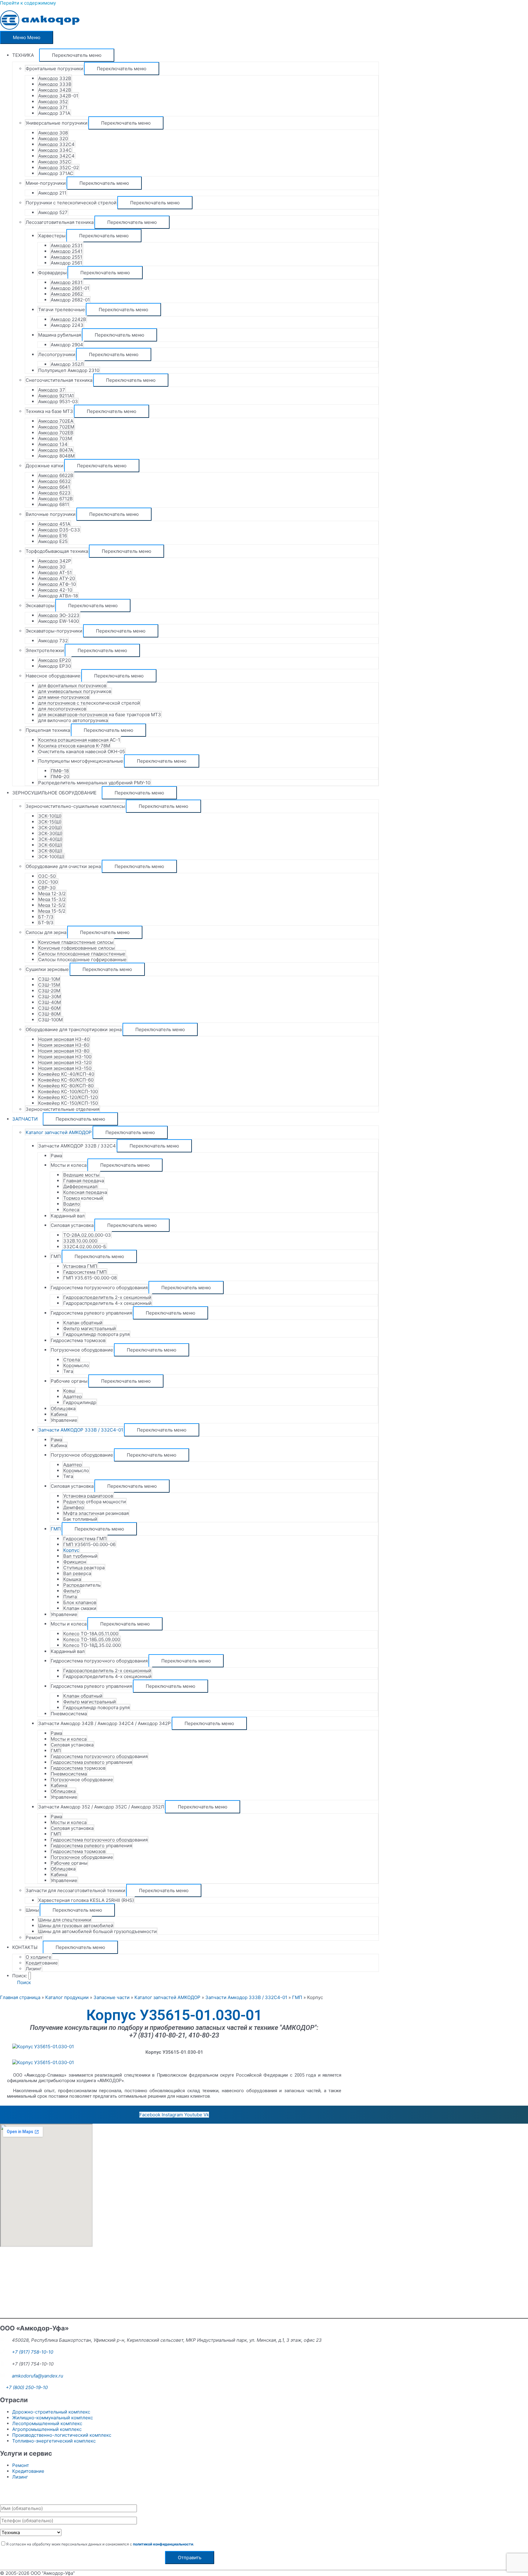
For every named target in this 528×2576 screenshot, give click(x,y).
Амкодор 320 (53, 139)
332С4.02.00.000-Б (85, 1247)
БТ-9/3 (46, 923)
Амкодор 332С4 (56, 144)
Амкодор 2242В (68, 319)
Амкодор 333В (55, 84)
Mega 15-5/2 (52, 911)
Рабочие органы (69, 1381)
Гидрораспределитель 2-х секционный (107, 1297)
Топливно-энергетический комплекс (54, 2441)
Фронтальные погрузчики (54, 69)
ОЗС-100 (48, 882)
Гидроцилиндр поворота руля (96, 1334)
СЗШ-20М (49, 991)
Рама (56, 1156)
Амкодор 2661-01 (70, 288)
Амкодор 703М (55, 438)
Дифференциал (80, 1186)
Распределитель (82, 1585)
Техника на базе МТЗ (49, 411)
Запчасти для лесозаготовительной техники (75, 1890)
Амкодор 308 (53, 133)
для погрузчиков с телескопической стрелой (89, 703)
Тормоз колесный (83, 1198)
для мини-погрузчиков (64, 697)
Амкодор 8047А (56, 450)
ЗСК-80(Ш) (50, 851)
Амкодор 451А (54, 524)
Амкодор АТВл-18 (58, 596)
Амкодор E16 (53, 536)
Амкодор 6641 (54, 487)
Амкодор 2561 (66, 263)
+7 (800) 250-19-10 (27, 2387)
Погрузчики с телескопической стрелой (71, 203)
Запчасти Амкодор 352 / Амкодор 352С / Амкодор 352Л (101, 1807)
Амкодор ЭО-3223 (59, 615)
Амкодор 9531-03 (58, 401)
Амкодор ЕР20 (54, 660)
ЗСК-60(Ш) (50, 845)
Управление (64, 1420)
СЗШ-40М (50, 1002)
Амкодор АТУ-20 (57, 578)
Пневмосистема (69, 1714)
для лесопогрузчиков (62, 709)
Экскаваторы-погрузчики (54, 631)
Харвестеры (52, 236)
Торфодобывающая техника (57, 551)
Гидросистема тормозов (78, 1340)
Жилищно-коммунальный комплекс (53, 2418)
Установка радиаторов (88, 1496)
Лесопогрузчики (57, 354)
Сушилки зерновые (47, 969)
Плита (70, 1597)
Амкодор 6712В (55, 499)
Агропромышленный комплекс (47, 2429)
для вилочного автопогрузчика (73, 720)
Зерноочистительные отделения (62, 1109)
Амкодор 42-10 (55, 590)
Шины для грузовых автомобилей (76, 1926)
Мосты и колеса (69, 1165)
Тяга (68, 1371)
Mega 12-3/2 (52, 894)
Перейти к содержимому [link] (28, 3)
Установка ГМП (80, 1266)
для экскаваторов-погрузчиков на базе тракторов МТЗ (100, 715)
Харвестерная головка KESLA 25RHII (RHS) (86, 1900)
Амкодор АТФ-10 (57, 584)
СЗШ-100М (50, 1020)
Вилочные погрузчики (51, 514)
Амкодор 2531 (67, 245)
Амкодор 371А (54, 113)
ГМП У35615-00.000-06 (89, 1544)
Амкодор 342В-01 (58, 96)
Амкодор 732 (53, 641)
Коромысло (76, 1365)
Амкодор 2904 (67, 345)
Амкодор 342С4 (56, 156)
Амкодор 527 (53, 212)
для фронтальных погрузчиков (72, 686)
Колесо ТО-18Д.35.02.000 (92, 1645)
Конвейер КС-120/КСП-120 (68, 1097)
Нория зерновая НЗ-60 (64, 1045)
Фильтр (71, 1591)
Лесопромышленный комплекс (47, 2423)
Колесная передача (85, 1192)
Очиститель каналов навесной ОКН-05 (82, 752)
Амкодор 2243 (67, 325)
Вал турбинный (80, 1556)
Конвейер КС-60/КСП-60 (66, 1080)
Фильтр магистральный (90, 1328)
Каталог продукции (67, 1997)
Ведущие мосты (81, 1175)
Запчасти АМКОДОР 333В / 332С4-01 (81, 1430)
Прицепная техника (48, 730)
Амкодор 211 (52, 193)
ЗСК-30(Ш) (50, 833)
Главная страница (20, 1997)
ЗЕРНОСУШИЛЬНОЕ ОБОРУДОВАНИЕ (54, 793)
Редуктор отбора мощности (95, 1502)
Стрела (71, 1360)
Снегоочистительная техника (59, 380)
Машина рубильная (60, 335)
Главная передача (84, 1181)
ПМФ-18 (60, 771)
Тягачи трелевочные (62, 310)
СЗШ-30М (50, 996)
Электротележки (45, 650)
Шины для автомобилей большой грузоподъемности (97, 1931)
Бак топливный (80, 1519)
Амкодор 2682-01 (70, 300)
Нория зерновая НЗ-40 (64, 1039)
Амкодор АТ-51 (55, 573)
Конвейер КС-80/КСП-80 (66, 1086)
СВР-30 (47, 888)
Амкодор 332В (55, 78)
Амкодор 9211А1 (56, 396)
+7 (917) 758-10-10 (33, 2352)
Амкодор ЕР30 (55, 666)
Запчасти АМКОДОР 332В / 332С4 (77, 1146)
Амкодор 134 (53, 444)
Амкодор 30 (52, 567)
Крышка (72, 1579)
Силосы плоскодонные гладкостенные (82, 954)
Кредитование (42, 1963)
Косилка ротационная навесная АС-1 (79, 740)
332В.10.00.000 (80, 1241)
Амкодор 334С (55, 150)
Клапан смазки (80, 1608)
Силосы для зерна (46, 932)
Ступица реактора (84, 1568)
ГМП (56, 1256)
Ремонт (34, 1937)
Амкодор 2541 (67, 251)
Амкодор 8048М (56, 456)
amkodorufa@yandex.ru (38, 2376)
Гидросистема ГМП (85, 1272)
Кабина (59, 1414)
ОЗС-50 (47, 876)
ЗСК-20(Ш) (50, 828)
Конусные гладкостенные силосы (76, 942)
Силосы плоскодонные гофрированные (82, 960)
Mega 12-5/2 (52, 905)
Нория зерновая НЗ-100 (65, 1057)
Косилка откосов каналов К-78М (74, 746)
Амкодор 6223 (54, 493)
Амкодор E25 (53, 541)
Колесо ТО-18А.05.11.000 (91, 1634)
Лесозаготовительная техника (60, 222)
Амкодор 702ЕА (56, 421)
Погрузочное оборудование (82, 1350)
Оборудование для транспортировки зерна (74, 1029)
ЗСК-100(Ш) (51, 857)
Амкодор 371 (53, 107)
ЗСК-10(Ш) (50, 816)
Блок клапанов (80, 1602)
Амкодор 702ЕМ (56, 427)
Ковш (69, 1391)
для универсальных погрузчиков (75, 691)
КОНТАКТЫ (25, 1947)
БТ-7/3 (46, 917)
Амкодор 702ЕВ (56, 433)
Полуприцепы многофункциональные (81, 761)
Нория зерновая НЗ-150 (65, 1068)
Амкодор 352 (53, 102)
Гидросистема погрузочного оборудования (99, 1288)
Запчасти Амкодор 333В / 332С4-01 (246, 1997)
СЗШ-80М (49, 1014)
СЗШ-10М (49, 979)
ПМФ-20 (60, 777)
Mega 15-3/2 (52, 899)
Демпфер (74, 1507)
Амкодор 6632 (54, 481)
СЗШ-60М (49, 1008)
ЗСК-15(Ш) (50, 822)
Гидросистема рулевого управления (91, 1313)
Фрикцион (75, 1562)
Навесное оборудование (53, 676)
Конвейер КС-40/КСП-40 (66, 1074)
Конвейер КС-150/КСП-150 (68, 1103)
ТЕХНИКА (23, 55)
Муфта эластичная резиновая (96, 1513)
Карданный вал (68, 1216)
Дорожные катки (44, 466)
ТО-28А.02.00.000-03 (87, 1235)
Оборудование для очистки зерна (63, 866)
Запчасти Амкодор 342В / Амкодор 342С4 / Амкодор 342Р (105, 1723)
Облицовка (63, 1408)
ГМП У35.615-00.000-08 (90, 1278)
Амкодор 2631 (67, 282)
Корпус (71, 1550)
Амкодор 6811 (54, 504)
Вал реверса (77, 1573)
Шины (32, 1910)
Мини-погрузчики (46, 183)
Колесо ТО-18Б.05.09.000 (92, 1639)
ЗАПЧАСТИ (25, 1119)
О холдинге (38, 1957)
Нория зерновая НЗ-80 (64, 1051)
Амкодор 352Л (67, 364)
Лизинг (34, 1969)
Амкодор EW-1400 (59, 621)
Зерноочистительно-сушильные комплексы (75, 806)
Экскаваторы (40, 606)
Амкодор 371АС (56, 173)
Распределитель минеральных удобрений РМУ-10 (94, 783)
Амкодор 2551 (66, 257)
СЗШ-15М (49, 985)
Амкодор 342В (55, 90)
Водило (72, 1204)
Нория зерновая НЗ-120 (65, 1062)
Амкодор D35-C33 (59, 530)
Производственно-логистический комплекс (62, 2435)
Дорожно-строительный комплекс (51, 2412)
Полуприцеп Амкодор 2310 (69, 370)
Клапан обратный (83, 1323)
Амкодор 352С (55, 162)
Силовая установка (72, 1225)
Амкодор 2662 (67, 294)
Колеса (71, 1210)
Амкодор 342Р (55, 561)
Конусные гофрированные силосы (76, 948)
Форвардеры (52, 273)
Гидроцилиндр (80, 1402)
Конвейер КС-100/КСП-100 (68, 1091)
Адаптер (73, 1397)
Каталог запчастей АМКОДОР (59, 1132)
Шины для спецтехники (65, 1920)
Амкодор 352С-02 (59, 168)
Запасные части (112, 1997)
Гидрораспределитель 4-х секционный (107, 1303)
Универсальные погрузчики (57, 123)
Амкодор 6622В (56, 475)
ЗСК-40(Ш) (50, 839)
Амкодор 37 (52, 390)
